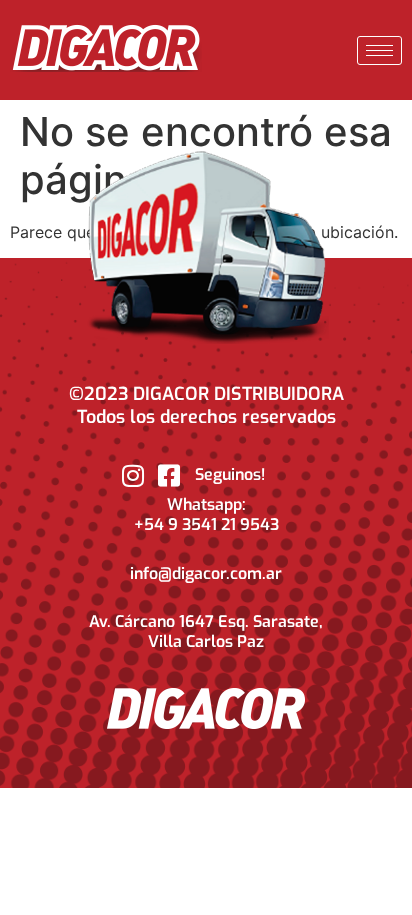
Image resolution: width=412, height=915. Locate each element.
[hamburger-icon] (379, 50)
